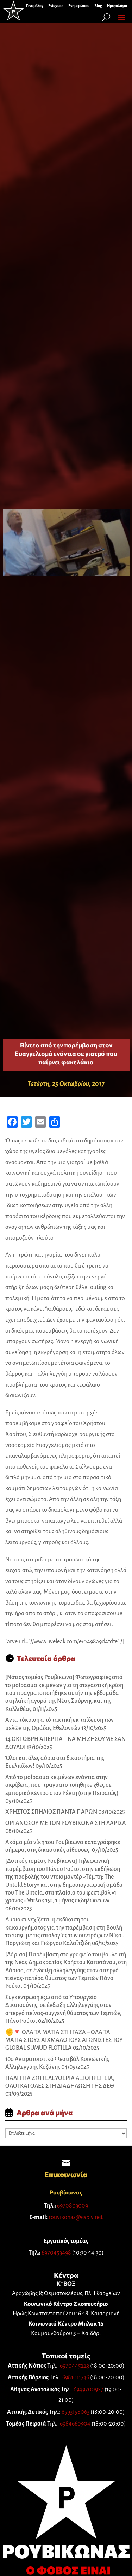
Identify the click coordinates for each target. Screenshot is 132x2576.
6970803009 (73, 2206)
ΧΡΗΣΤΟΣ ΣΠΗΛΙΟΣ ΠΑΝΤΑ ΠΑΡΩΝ (51, 1812)
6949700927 (89, 2389)
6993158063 (76, 2412)
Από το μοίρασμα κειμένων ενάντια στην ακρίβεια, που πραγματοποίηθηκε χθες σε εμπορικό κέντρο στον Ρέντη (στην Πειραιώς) (62, 1785)
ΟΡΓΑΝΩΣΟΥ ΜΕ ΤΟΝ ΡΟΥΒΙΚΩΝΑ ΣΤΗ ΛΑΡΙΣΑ (66, 1823)
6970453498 (56, 2253)
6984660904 (75, 2424)
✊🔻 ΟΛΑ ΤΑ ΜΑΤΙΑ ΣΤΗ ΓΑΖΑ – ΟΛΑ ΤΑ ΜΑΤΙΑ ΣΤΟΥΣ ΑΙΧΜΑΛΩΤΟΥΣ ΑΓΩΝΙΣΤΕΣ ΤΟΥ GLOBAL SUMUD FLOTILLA (64, 2040)
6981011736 (76, 2377)
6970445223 (74, 2366)
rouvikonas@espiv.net (76, 2217)
